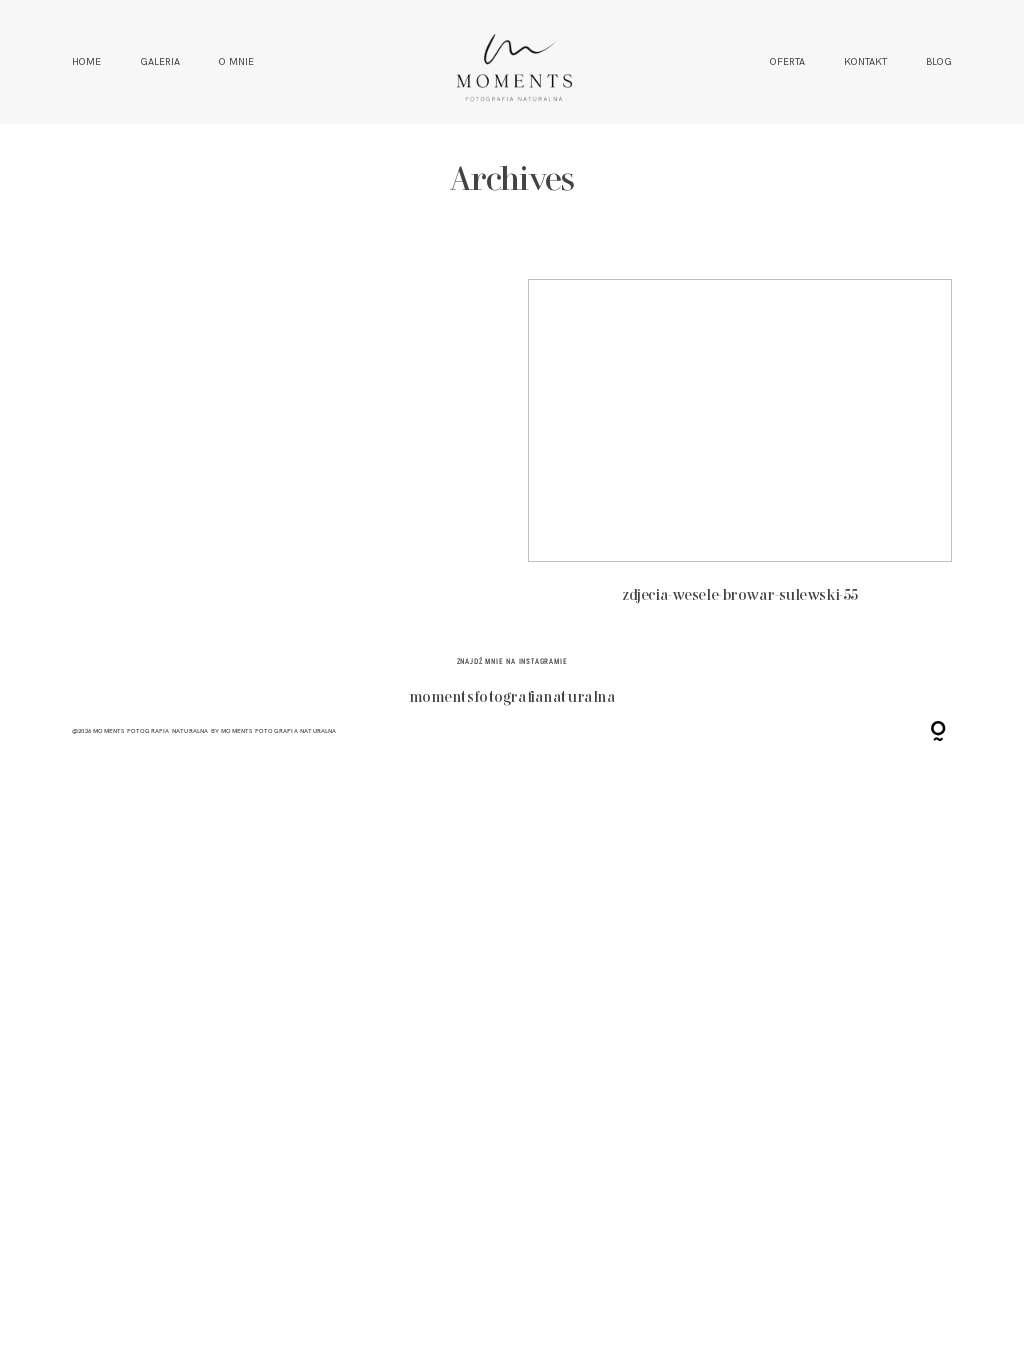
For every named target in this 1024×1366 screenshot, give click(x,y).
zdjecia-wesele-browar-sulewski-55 (740, 452)
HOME (86, 62)
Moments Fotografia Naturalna (278, 731)
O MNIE (236, 62)
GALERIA (160, 62)
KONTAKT (865, 62)
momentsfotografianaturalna (512, 698)
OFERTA (787, 62)
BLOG (939, 62)
